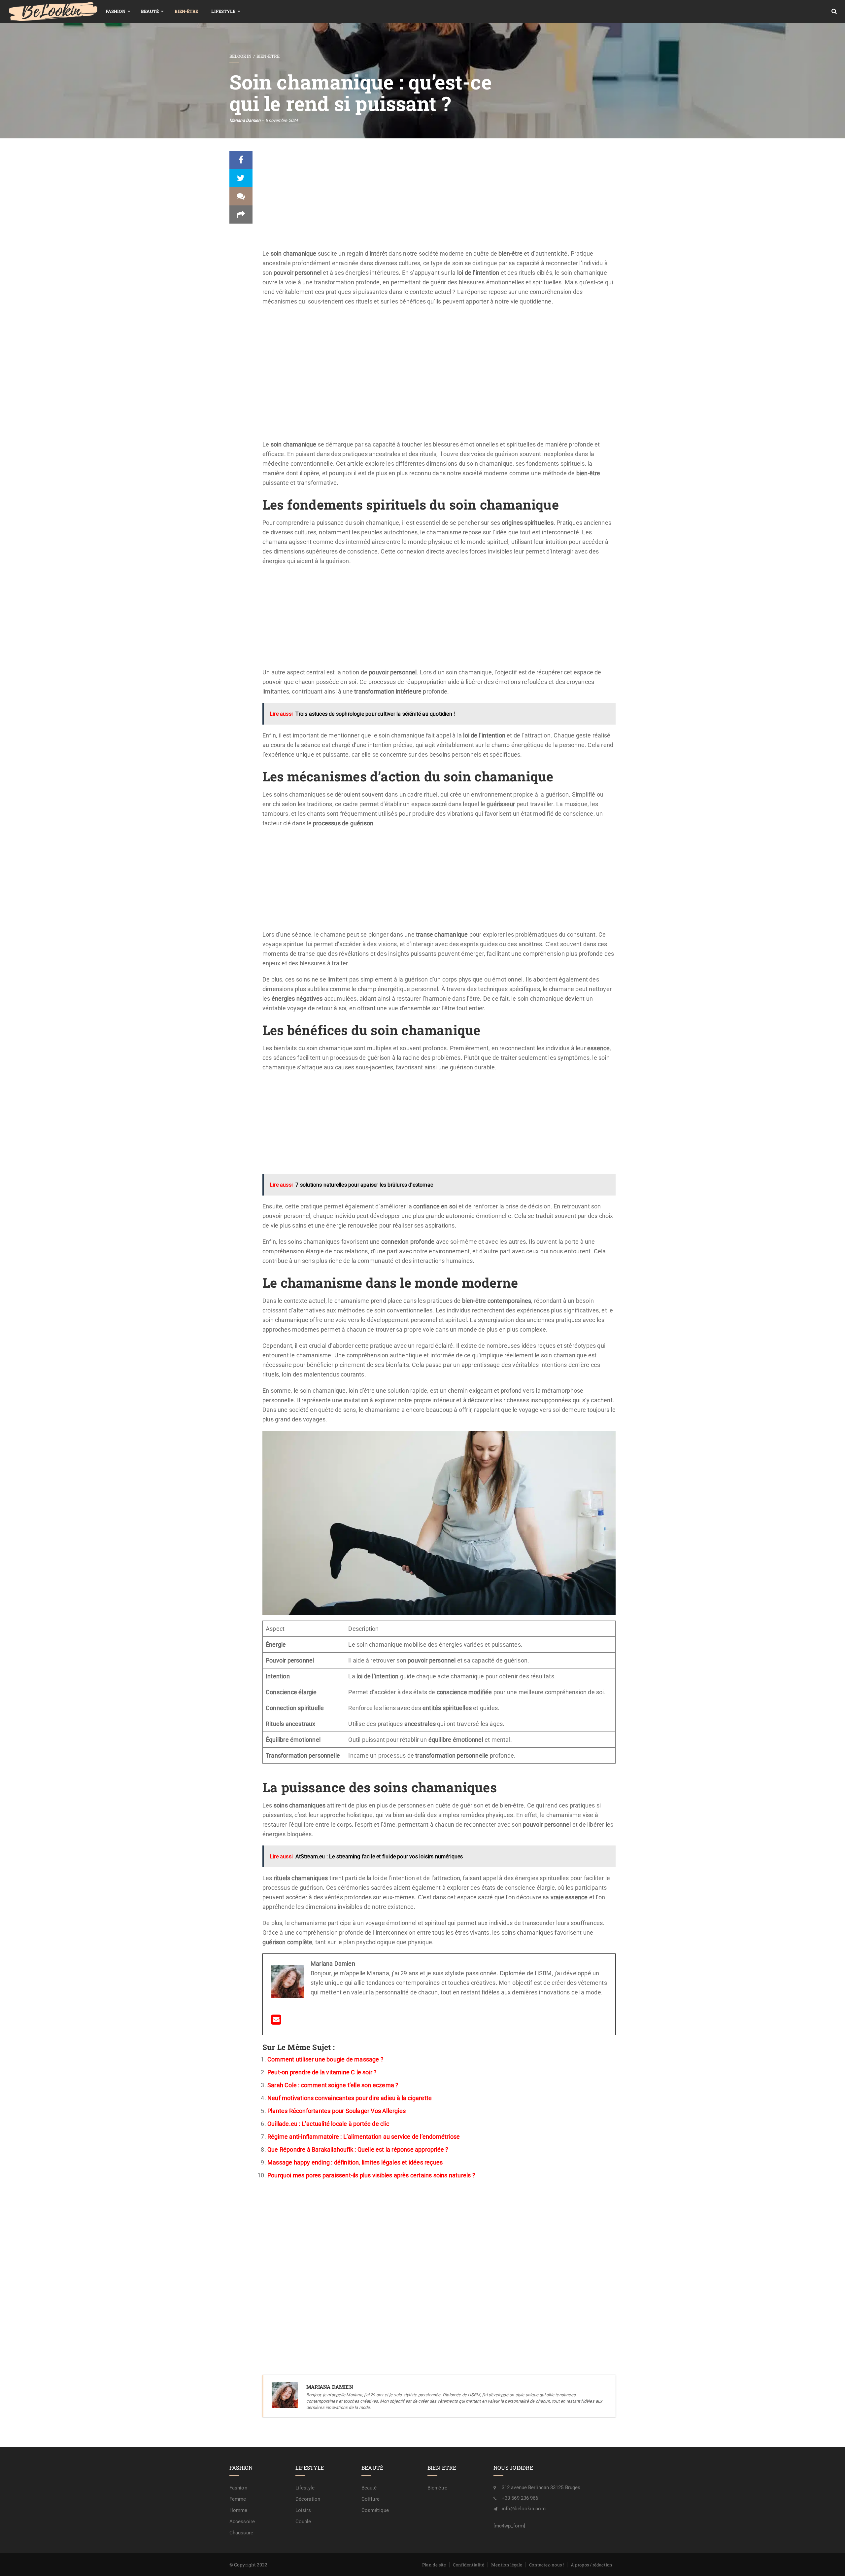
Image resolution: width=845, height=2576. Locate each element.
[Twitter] (241, 178)
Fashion (116, 11)
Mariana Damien (245, 120)
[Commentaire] (241, 196)
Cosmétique (375, 2510)
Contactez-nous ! (546, 2565)
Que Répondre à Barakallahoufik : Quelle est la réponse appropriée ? (358, 2149)
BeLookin (240, 56)
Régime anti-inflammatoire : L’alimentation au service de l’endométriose (364, 2137)
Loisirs (303, 2510)
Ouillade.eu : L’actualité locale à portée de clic (328, 2124)
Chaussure (241, 2533)
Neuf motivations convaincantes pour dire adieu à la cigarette (350, 2098)
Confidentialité (469, 2565)
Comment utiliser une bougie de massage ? (325, 2059)
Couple (303, 2522)
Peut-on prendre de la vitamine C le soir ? (322, 2072)
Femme (238, 2499)
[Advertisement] (439, 200)
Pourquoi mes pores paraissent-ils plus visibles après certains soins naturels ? (371, 2175)
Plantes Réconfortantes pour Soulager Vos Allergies (337, 2111)
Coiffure (371, 2499)
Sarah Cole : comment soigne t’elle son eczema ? (333, 2085)
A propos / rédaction (591, 2565)
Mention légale (507, 2565)
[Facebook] (241, 160)
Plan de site (434, 2565)
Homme (238, 2510)
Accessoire (242, 2522)
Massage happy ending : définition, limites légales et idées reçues (355, 2162)
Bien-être (186, 11)
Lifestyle (223, 11)
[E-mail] (276, 2022)
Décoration (308, 2499)
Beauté (150, 11)
